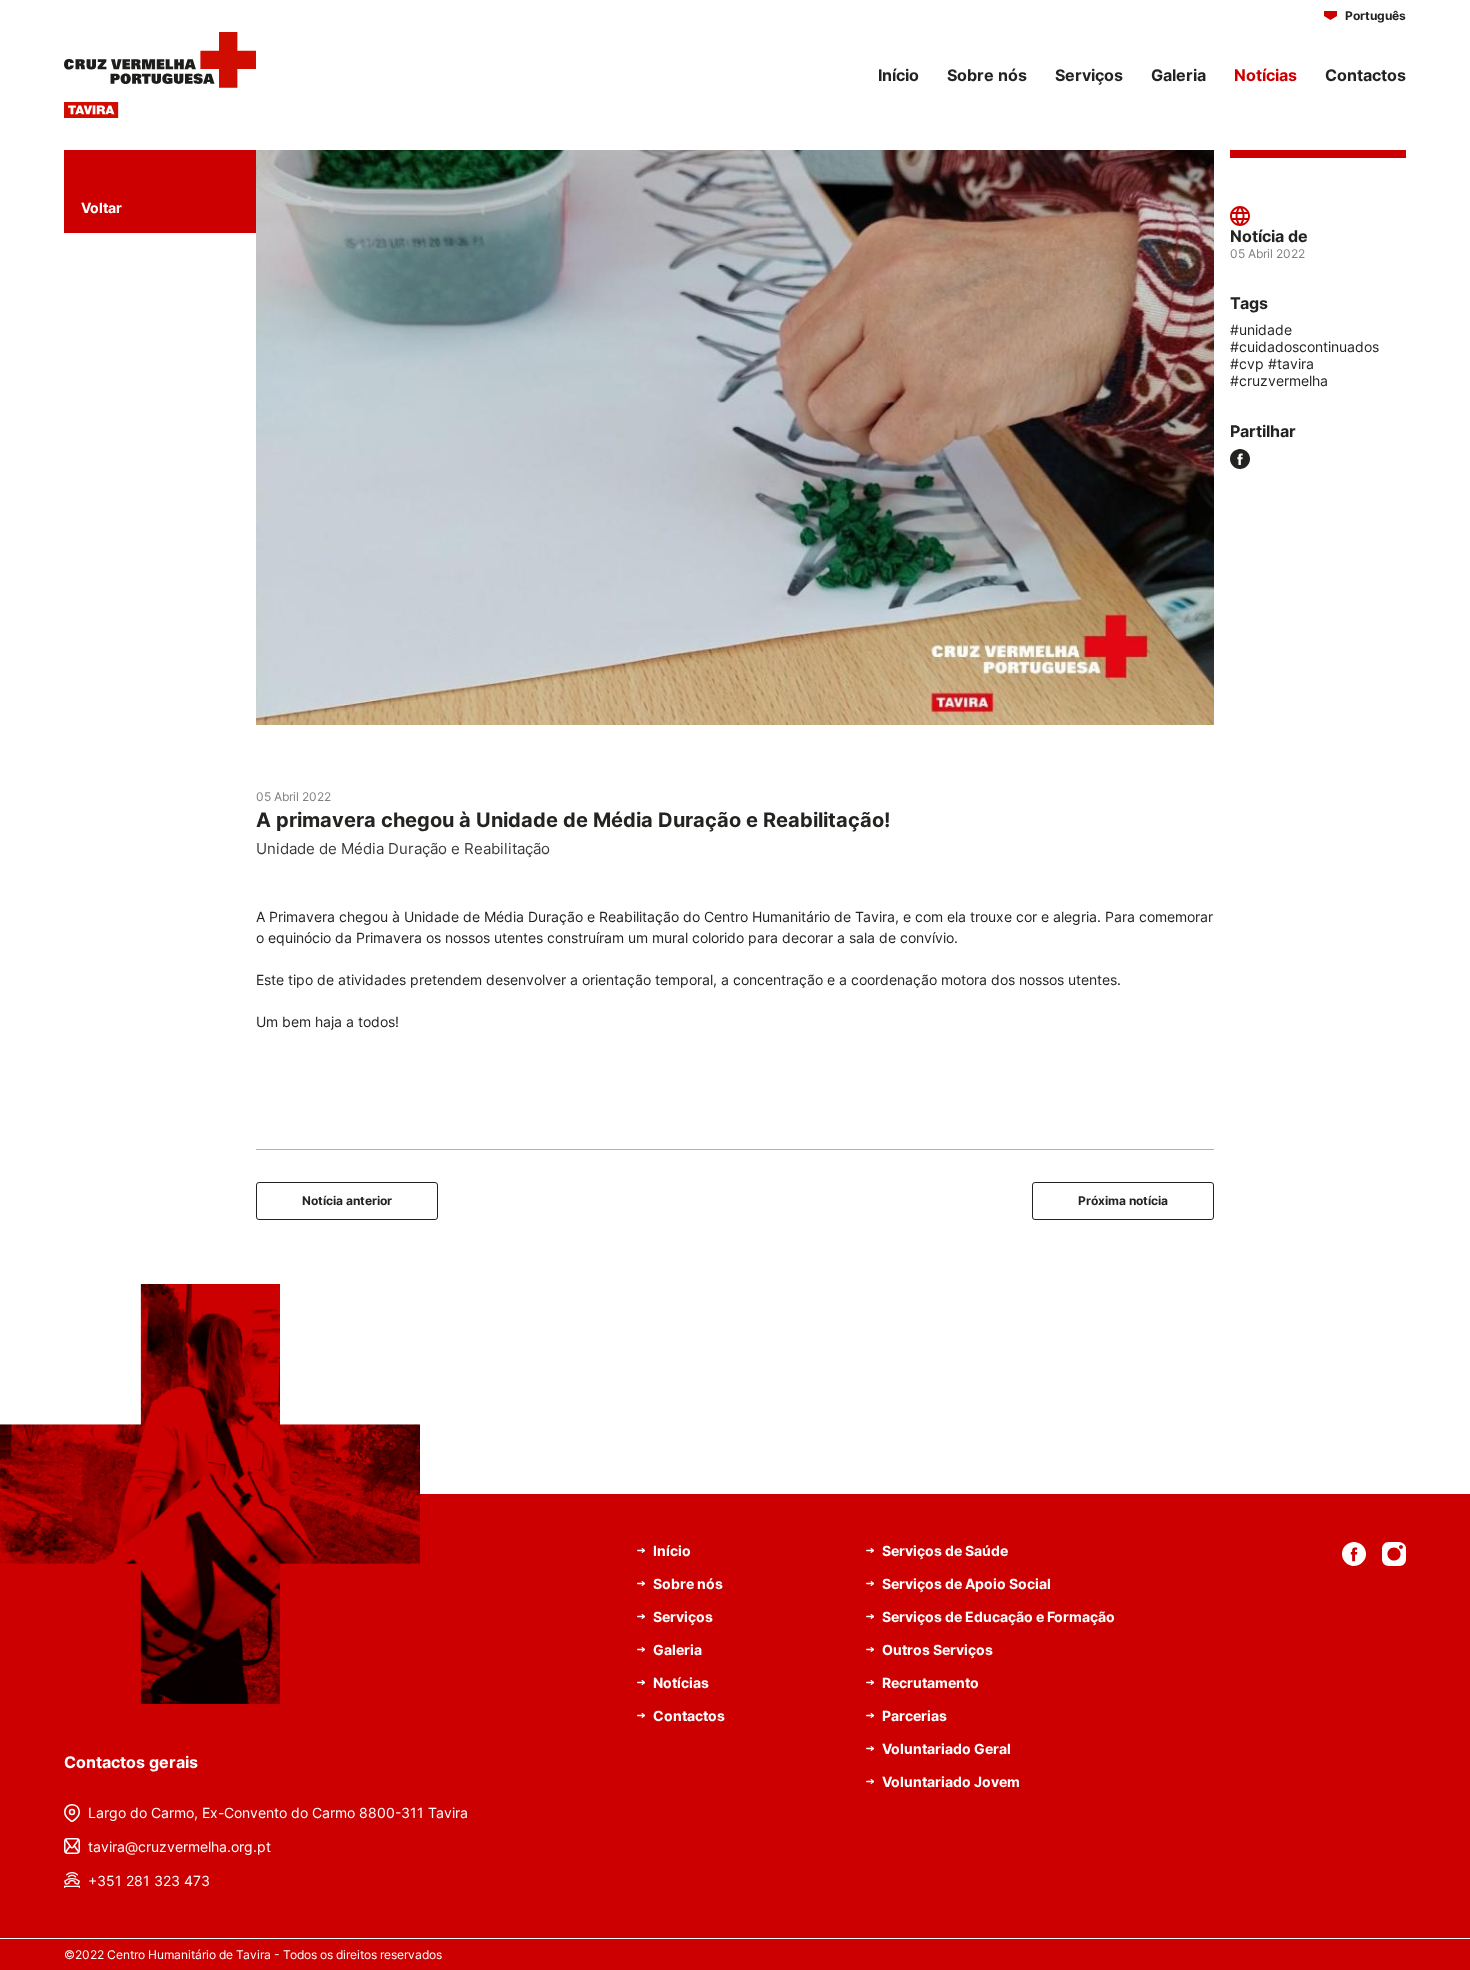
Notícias (1265, 75)
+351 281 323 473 (149, 1880)
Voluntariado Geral (946, 1748)
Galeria (1178, 75)
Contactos (1365, 75)
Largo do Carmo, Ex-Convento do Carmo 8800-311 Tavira (278, 1812)
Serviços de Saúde (945, 1550)
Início (898, 75)
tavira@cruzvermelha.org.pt (179, 1846)
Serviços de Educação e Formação (998, 1616)
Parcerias (914, 1715)
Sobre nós (987, 75)
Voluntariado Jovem (951, 1781)
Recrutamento (930, 1682)
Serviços (1089, 75)
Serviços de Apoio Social (966, 1583)
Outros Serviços (937, 1649)
